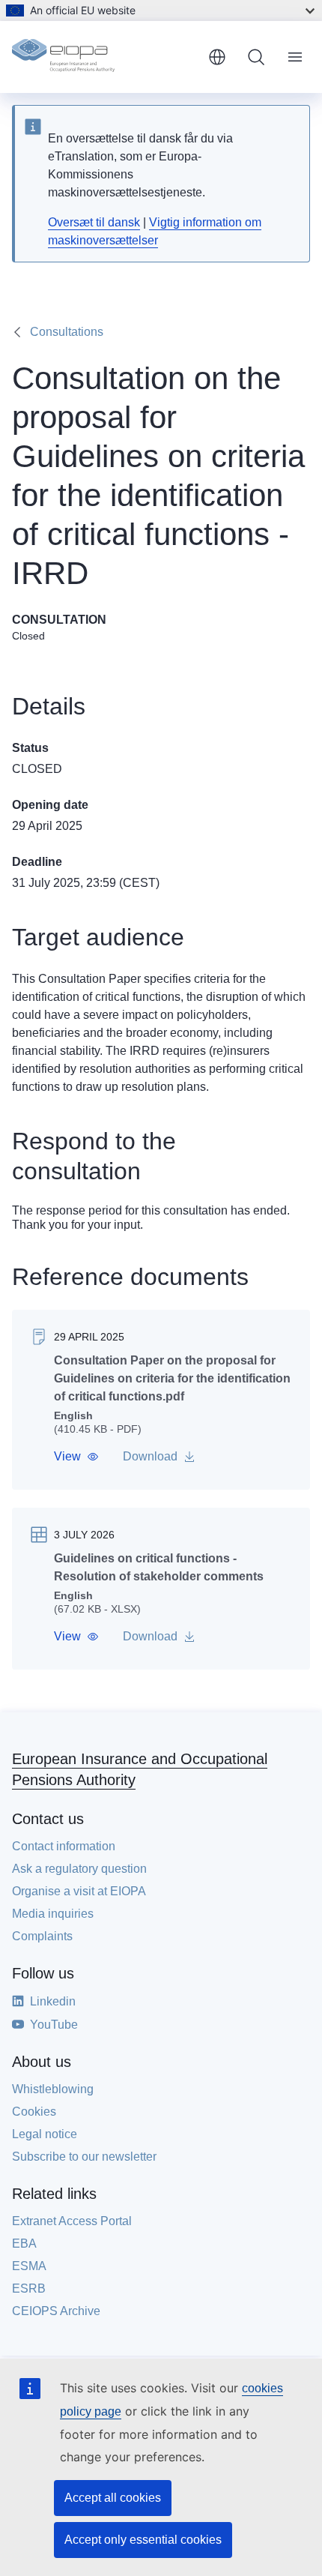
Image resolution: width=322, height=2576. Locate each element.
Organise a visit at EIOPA (79, 1891)
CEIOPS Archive (56, 2311)
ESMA (29, 2266)
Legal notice (45, 2134)
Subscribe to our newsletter (84, 2157)
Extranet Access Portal (72, 2221)
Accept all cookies (113, 2498)
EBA (24, 2244)
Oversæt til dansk (94, 222)
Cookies (34, 2112)
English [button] (217, 57)
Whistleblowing (53, 2089)
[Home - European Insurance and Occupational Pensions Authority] (104, 57)
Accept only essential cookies (143, 2540)
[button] (76, 1457)
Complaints (42, 1936)
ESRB (29, 2288)
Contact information (64, 1846)
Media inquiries (53, 1914)
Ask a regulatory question (79, 1869)
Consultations (67, 332)
